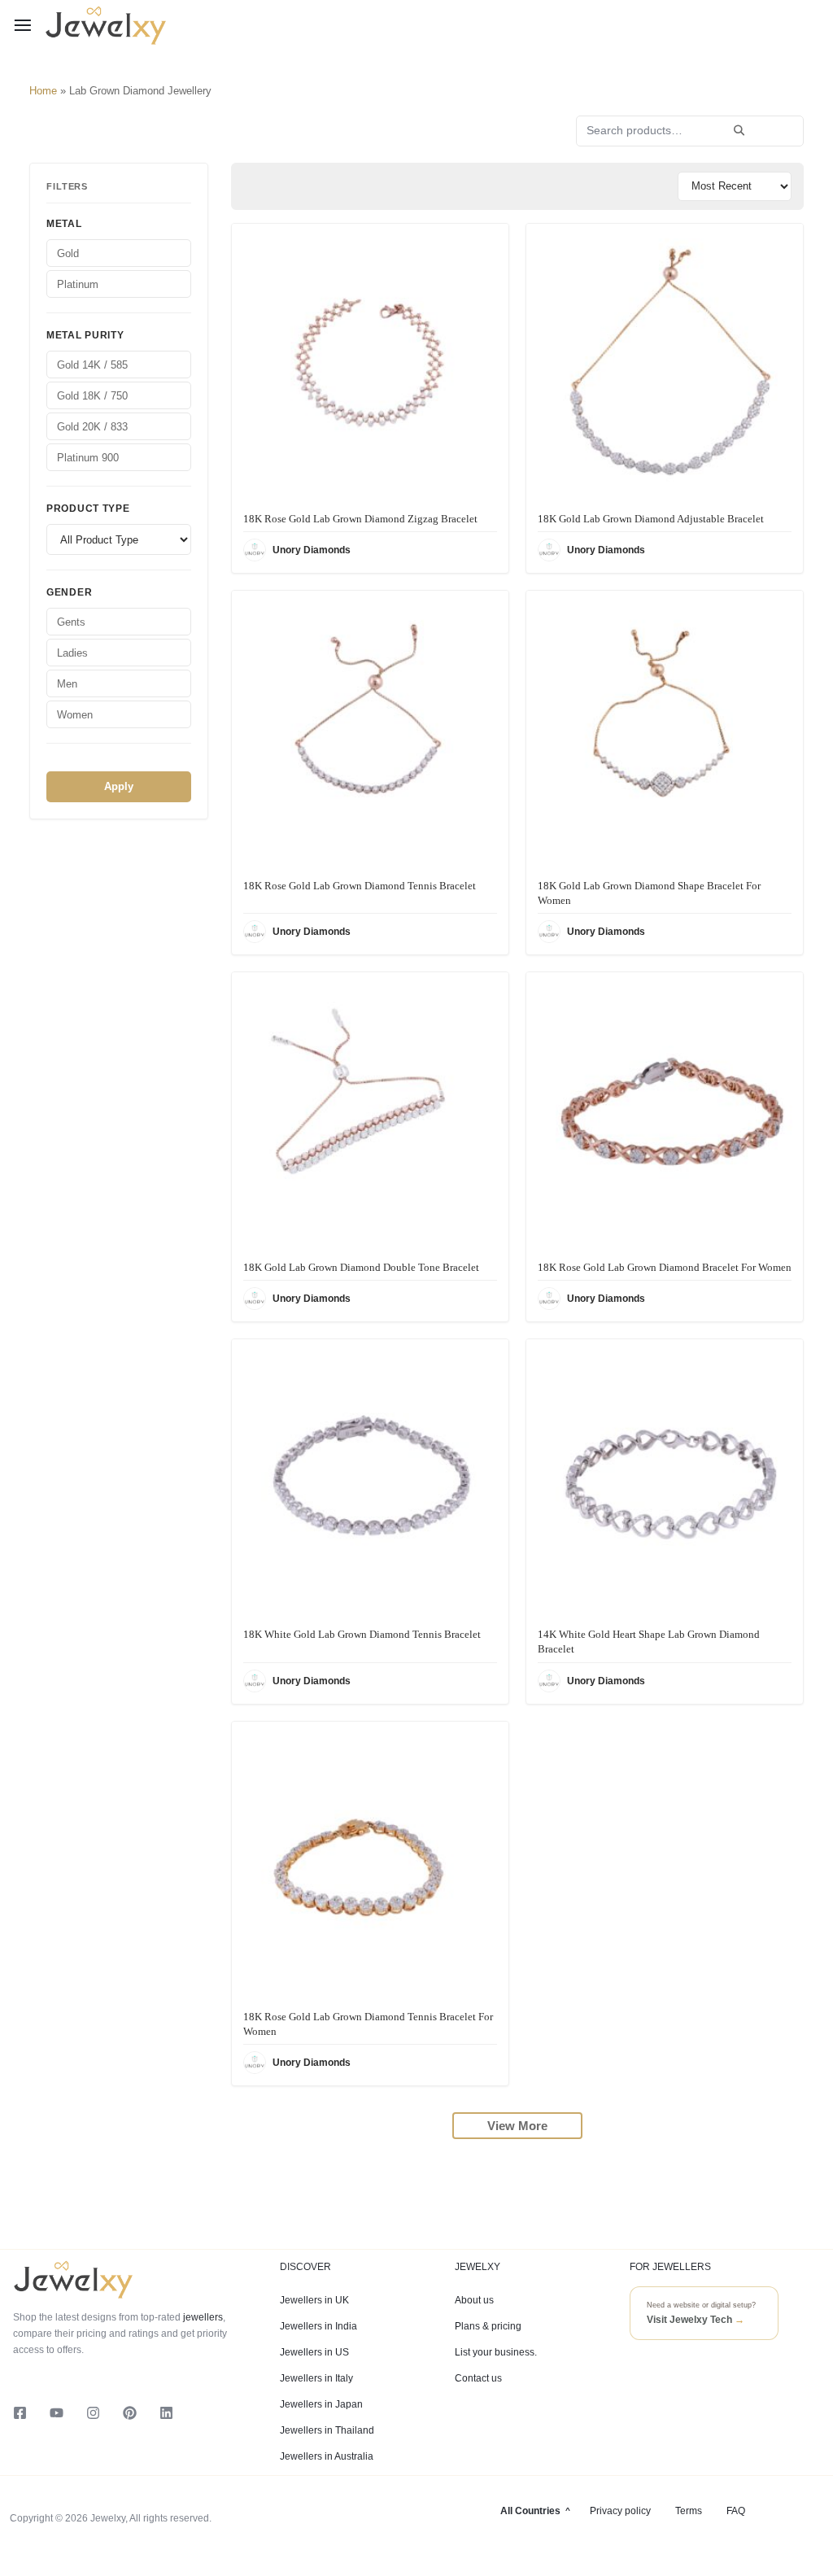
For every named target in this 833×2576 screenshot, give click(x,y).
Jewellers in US (314, 2352)
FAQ (736, 2511)
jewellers (202, 2317)
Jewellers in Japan (321, 2404)
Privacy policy (620, 2511)
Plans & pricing (488, 2326)
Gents (71, 622)
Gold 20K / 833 (92, 427)
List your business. (496, 2352)
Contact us (478, 2378)
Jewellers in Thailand (327, 2430)
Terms (689, 2511)
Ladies (72, 653)
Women (75, 715)
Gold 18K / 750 (92, 396)
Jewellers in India (318, 2326)
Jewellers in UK (314, 2300)
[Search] (739, 131)
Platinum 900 (88, 458)
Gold (68, 253)
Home (43, 91)
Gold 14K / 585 (92, 365)
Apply (119, 786)
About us (474, 2300)
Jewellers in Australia (327, 2456)
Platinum (78, 284)
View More (517, 2126)
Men (67, 684)
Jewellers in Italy (316, 2378)
